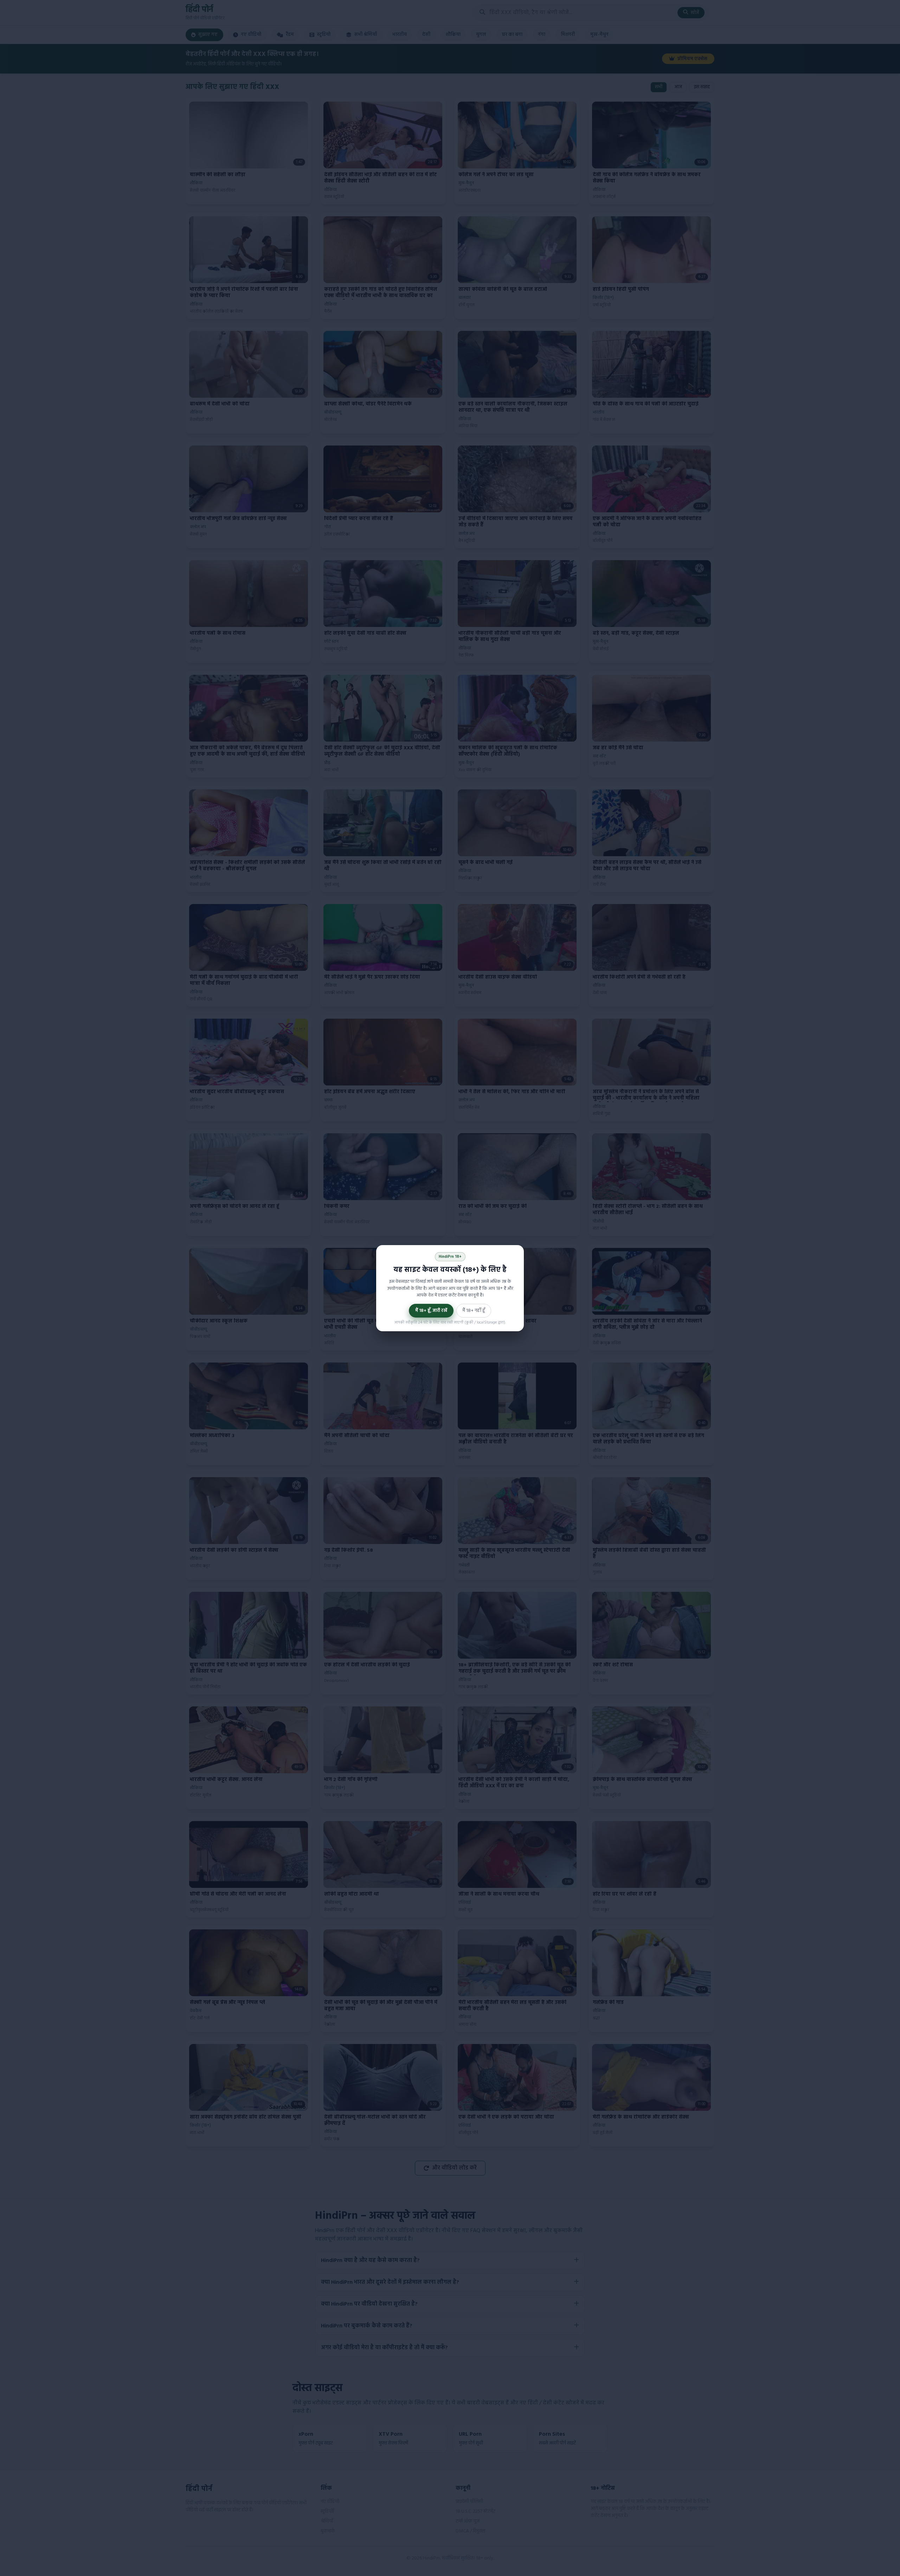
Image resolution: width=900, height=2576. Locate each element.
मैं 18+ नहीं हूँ (474, 1311)
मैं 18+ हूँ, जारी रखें (431, 1311)
